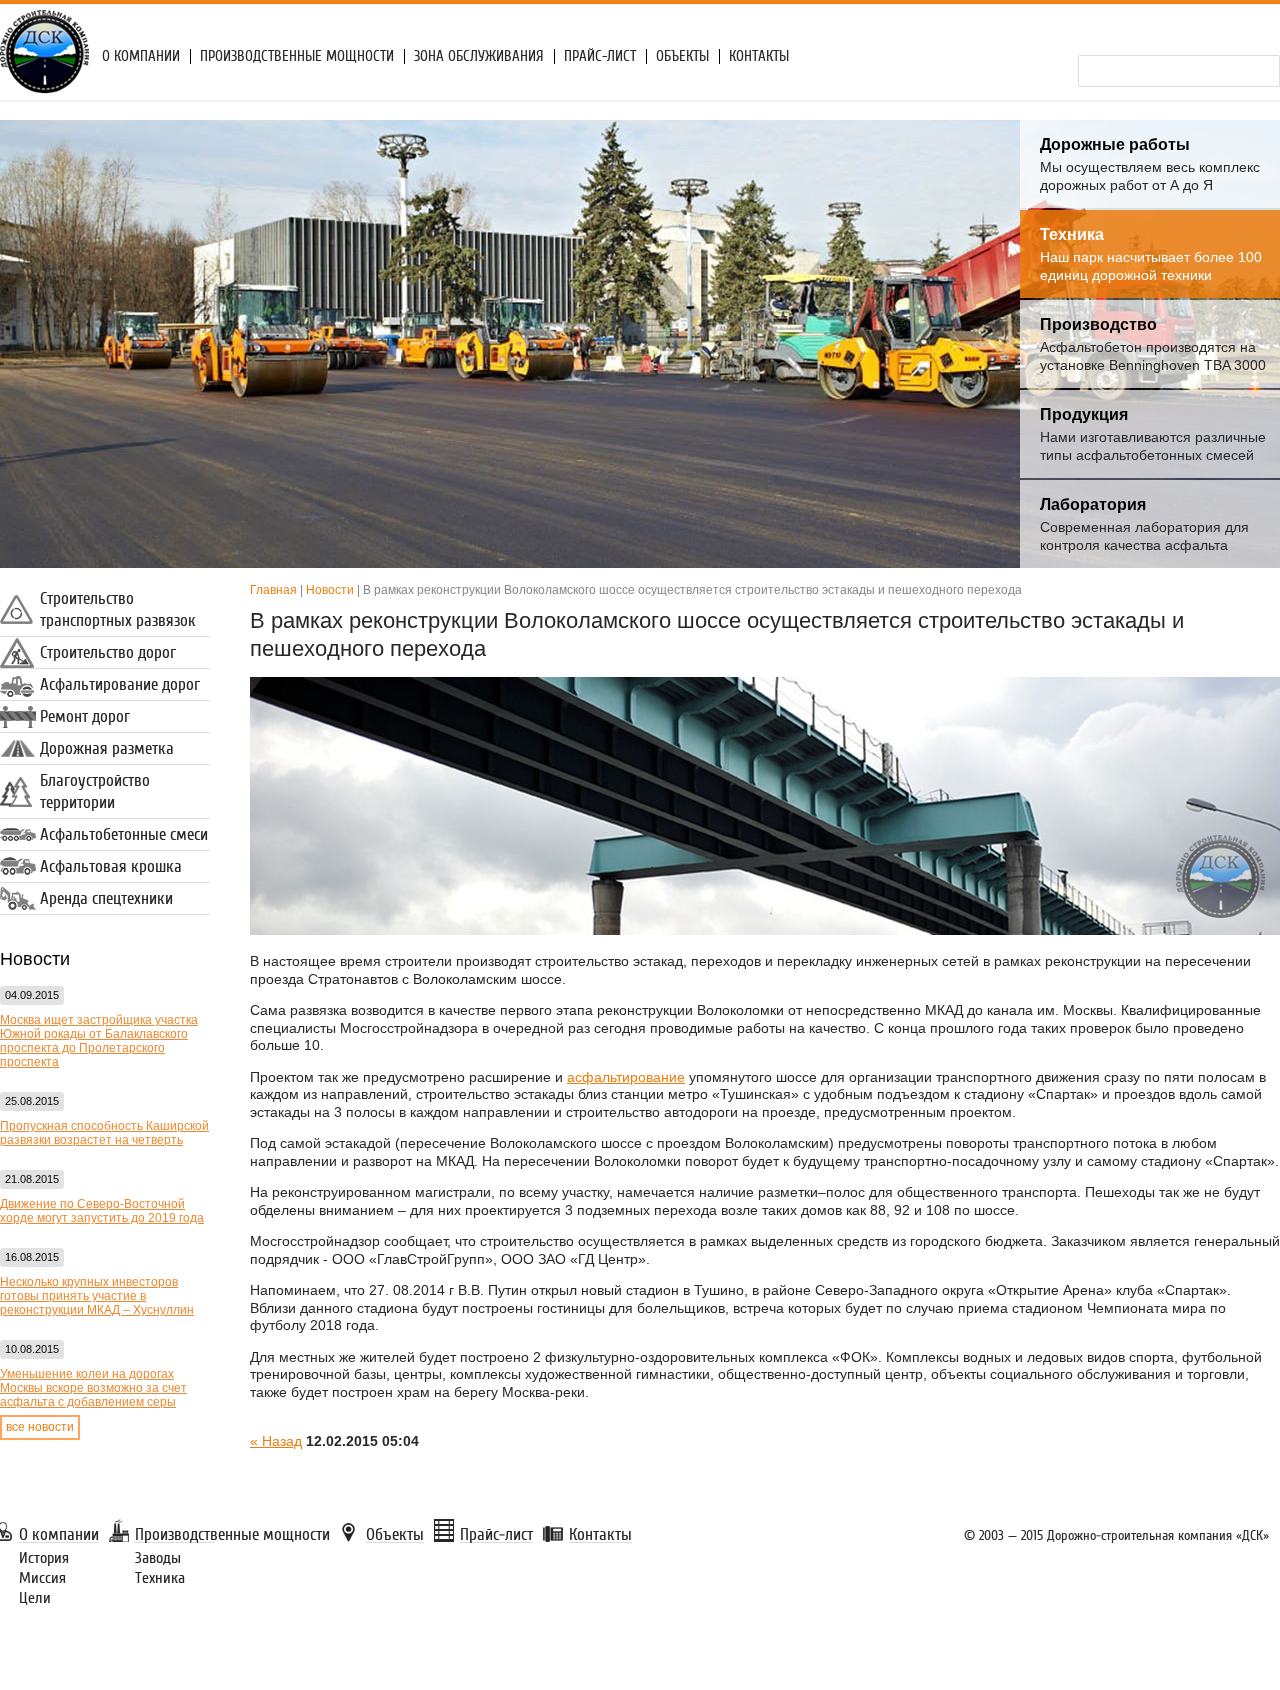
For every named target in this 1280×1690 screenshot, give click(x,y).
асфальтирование (626, 1077)
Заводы (158, 1558)
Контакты (759, 56)
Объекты (682, 56)
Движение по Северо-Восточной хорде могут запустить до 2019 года (102, 1211)
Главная (273, 590)
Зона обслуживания (479, 56)
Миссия (42, 1578)
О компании (141, 56)
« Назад (276, 1441)
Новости (330, 590)
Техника (160, 1578)
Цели (35, 1598)
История (44, 1558)
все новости (40, 1427)
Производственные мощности (297, 56)
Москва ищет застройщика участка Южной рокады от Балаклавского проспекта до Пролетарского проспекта (99, 1041)
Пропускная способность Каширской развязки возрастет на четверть (104, 1133)
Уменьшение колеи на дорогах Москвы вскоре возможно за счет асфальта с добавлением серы (93, 1388)
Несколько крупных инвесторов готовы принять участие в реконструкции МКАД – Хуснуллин (97, 1296)
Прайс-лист (600, 56)
